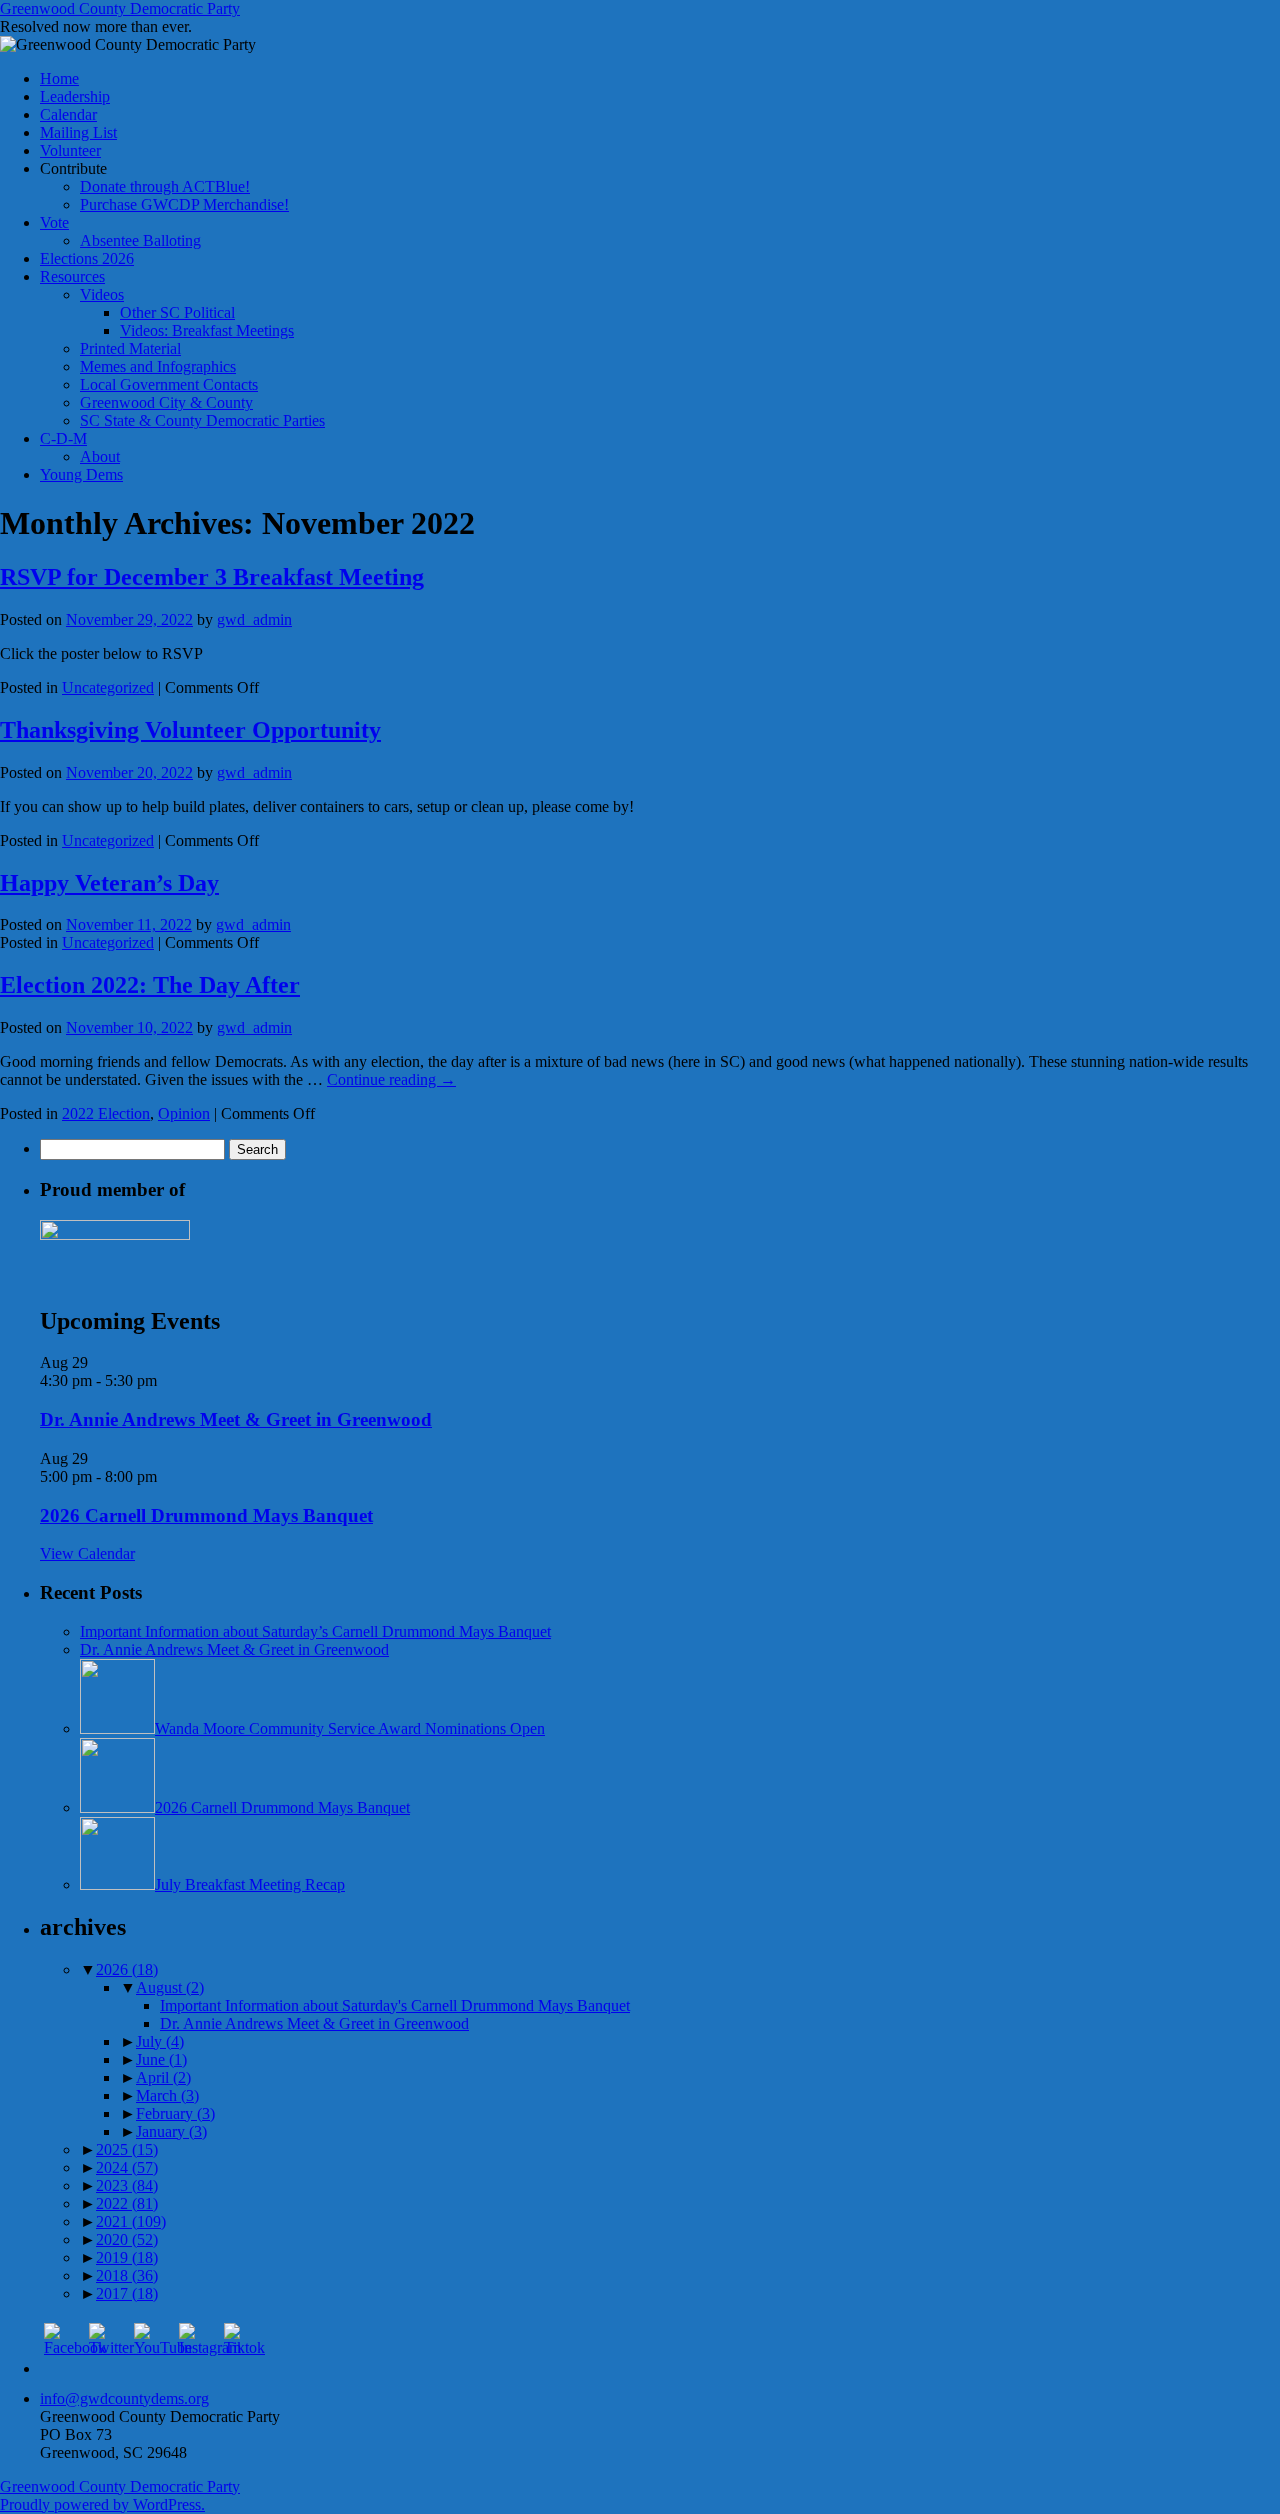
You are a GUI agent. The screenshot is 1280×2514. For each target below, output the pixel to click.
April (163, 2077)
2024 (127, 2167)
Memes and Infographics (158, 366)
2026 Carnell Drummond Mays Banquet (206, 1515)
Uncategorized (108, 687)
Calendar (68, 114)
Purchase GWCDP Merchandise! (184, 204)
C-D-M (63, 438)
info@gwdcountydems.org (124, 2398)
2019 (127, 2257)
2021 (131, 2221)
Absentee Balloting (140, 240)
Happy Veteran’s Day (109, 883)
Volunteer (70, 150)
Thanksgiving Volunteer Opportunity (190, 730)
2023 (127, 2185)
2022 (127, 2203)
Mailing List (78, 132)
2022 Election (106, 1113)
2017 (127, 2293)
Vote (54, 222)
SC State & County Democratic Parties (202, 420)
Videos (102, 294)
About (100, 456)
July (160, 2041)
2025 (127, 2149)
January (171, 2131)
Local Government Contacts (169, 384)
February (175, 2113)
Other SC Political (177, 312)
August (170, 1987)
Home (59, 78)
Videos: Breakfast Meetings (207, 330)
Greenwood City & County (166, 402)
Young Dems (81, 474)
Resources (72, 276)
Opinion (184, 1113)
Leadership (75, 96)
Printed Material (130, 348)
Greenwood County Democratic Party (120, 8)
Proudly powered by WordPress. (102, 2504)
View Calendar (87, 1553)
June (161, 2059)
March (167, 2095)
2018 (127, 2275)
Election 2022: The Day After (150, 985)
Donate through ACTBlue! (165, 186)
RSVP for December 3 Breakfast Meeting (212, 577)
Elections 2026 (87, 258)
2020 (127, 2239)
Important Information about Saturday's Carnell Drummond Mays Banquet (395, 2005)
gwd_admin (254, 619)
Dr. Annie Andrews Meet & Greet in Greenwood (236, 1419)
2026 (127, 1969)
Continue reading (391, 1079)
